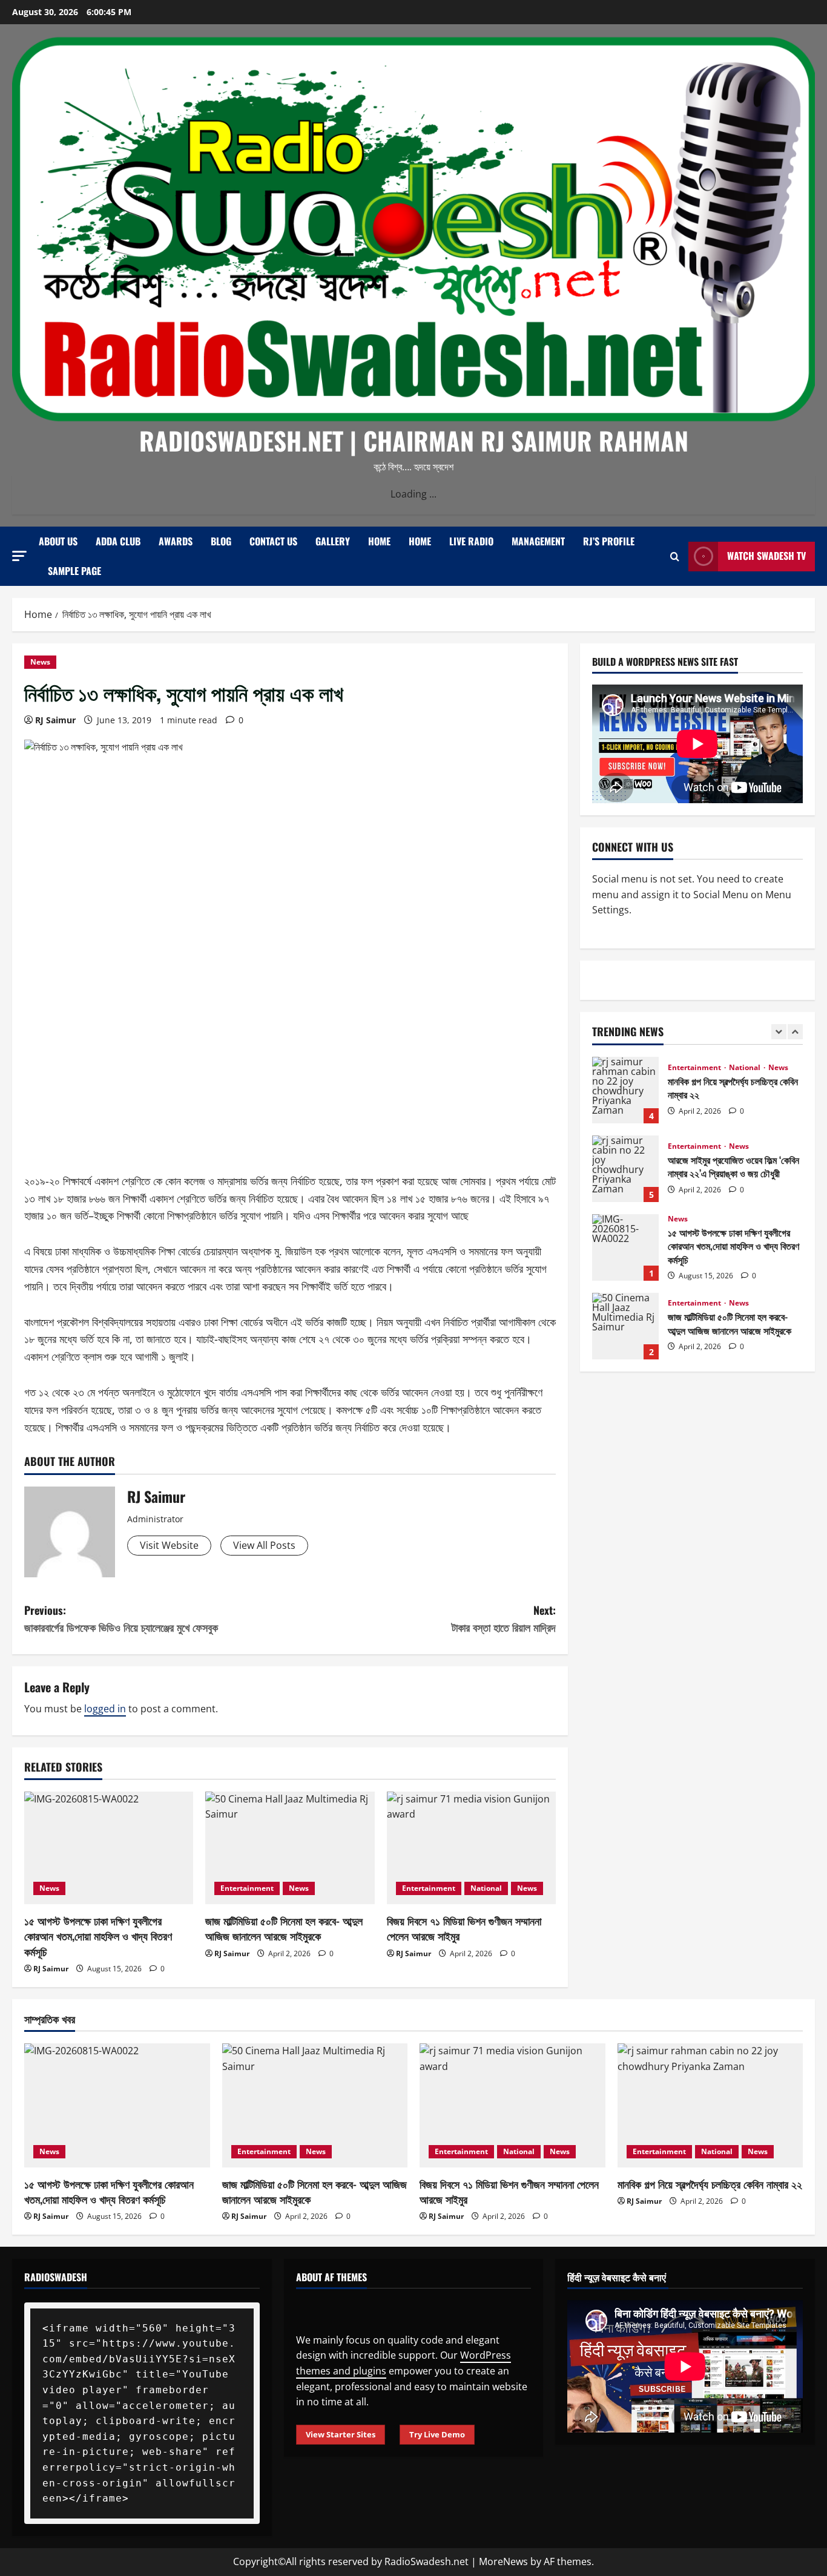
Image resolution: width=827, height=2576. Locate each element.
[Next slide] (795, 1032)
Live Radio (471, 541)
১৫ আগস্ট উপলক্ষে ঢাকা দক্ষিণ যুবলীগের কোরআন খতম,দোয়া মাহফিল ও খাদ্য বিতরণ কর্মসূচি (98, 1936)
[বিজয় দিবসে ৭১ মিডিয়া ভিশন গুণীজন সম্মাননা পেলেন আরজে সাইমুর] (471, 1848)
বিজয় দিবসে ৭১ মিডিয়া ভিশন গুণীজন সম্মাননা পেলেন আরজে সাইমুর (464, 1928)
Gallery (333, 541)
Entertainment (247, 1888)
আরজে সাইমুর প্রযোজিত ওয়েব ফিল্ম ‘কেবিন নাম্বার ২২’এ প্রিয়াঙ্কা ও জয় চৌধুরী (625, 1169)
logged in (105, 1709)
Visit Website (169, 1545)
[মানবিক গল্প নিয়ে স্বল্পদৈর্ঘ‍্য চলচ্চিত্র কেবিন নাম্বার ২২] (710, 2105)
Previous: (121, 1619)
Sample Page (74, 571)
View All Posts (264, 1545)
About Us (58, 541)
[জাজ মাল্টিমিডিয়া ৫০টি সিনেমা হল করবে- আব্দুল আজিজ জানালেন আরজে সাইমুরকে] (290, 1848)
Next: (504, 1619)
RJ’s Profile (609, 541)
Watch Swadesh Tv (766, 556)
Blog (221, 541)
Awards (176, 541)
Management (538, 541)
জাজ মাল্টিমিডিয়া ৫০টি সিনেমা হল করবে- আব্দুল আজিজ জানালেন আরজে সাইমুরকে (284, 1928)
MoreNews (503, 2561)
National (486, 1888)
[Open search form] (675, 556)
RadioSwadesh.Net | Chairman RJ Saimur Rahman (414, 440)
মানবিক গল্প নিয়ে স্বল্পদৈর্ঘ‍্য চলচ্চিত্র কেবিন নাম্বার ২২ (625, 1090)
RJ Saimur (55, 720)
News (40, 662)
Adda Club (118, 541)
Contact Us (273, 541)
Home (379, 541)
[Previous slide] (779, 1032)
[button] (19, 555)
